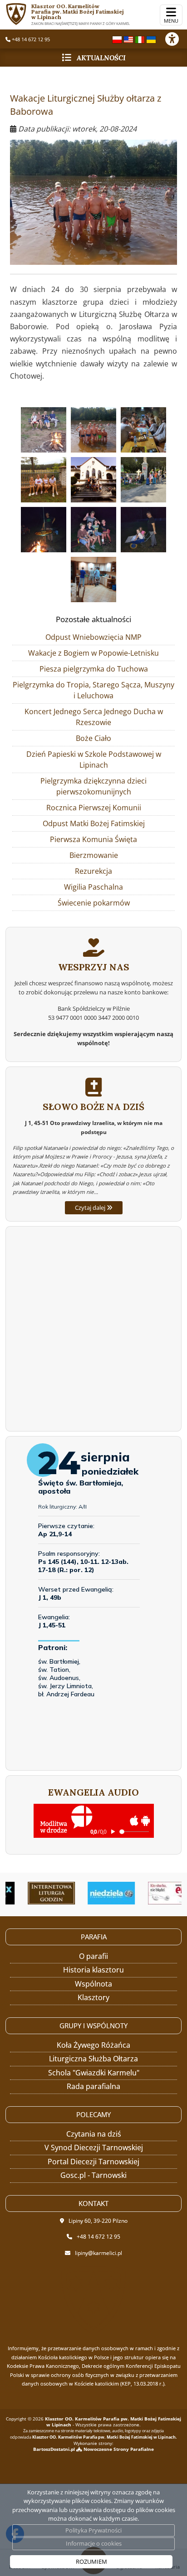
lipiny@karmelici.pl (98, 2253)
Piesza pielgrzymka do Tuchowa (94, 669)
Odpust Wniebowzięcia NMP (93, 637)
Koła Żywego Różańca (93, 2045)
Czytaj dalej (91, 1208)
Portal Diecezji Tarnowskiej (93, 2162)
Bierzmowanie (94, 855)
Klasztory (93, 1997)
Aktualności (101, 58)
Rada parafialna (93, 2086)
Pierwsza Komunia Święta (93, 839)
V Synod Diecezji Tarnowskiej (94, 2147)
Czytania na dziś (94, 2134)
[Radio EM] (158, 1893)
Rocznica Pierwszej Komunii (94, 808)
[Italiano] (140, 39)
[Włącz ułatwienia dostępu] (176, 39)
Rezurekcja (93, 871)
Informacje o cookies (94, 2543)
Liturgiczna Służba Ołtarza (93, 2059)
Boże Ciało (93, 738)
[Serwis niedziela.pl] (98, 1893)
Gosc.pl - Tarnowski (93, 2175)
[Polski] (117, 39)
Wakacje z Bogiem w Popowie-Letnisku (93, 653)
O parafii (93, 1956)
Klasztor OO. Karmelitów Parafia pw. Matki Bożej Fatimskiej (81, 14)
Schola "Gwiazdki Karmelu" (94, 2073)
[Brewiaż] (37, 1893)
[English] (128, 39)
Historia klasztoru (93, 1970)
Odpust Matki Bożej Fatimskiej (94, 823)
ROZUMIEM (91, 2561)
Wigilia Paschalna (93, 887)
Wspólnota (93, 1984)
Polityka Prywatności (93, 2530)
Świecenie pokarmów (94, 903)
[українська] (151, 39)
